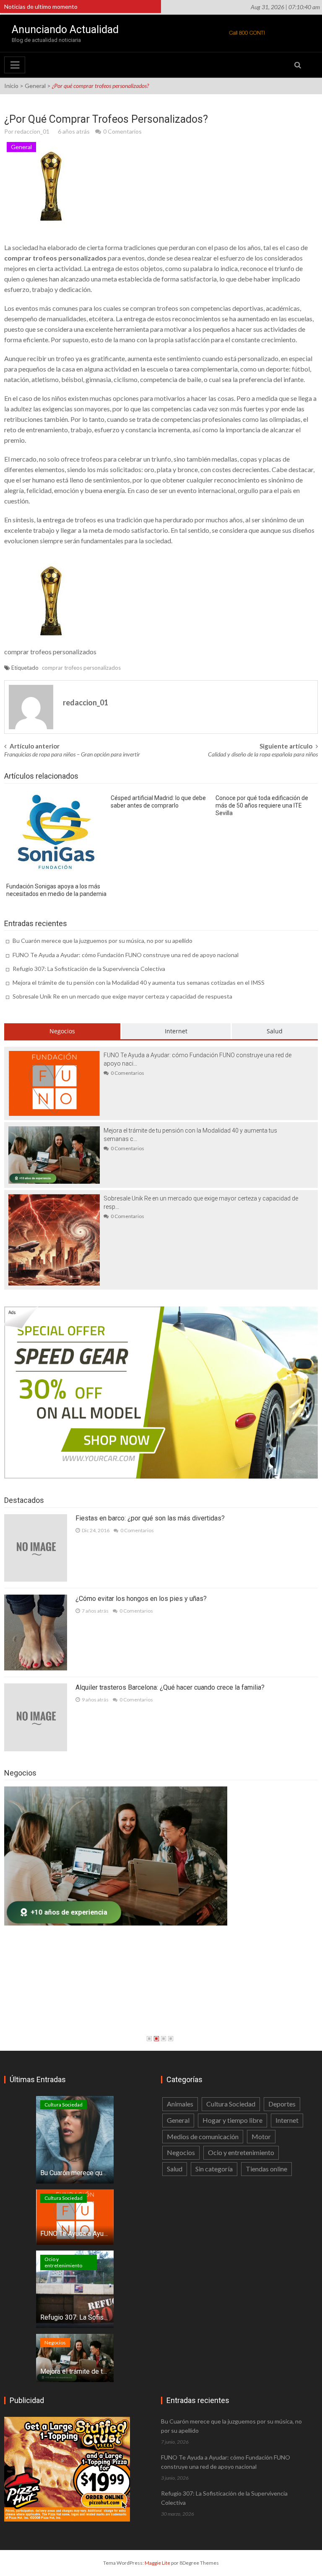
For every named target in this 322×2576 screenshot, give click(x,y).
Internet (176, 1031)
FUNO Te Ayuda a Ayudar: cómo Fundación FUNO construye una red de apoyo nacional (126, 955)
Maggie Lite (158, 2563)
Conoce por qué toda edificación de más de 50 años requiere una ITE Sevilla (262, 805)
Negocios (62, 1031)
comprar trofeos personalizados (81, 668)
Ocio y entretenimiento (63, 2262)
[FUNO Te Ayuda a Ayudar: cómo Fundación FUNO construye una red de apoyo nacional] (54, 1083)
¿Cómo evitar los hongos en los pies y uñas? (141, 1599)
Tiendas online (266, 2169)
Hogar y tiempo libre (232, 2120)
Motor (261, 2136)
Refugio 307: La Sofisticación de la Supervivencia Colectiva (89, 969)
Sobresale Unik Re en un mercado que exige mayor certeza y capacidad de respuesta (122, 996)
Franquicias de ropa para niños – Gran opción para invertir (72, 754)
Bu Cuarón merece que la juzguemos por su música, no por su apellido (103, 941)
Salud (275, 1031)
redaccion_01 (32, 131)
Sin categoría (214, 2169)
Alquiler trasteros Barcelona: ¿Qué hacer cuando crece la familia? (170, 1687)
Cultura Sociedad (64, 2105)
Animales (180, 2104)
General (35, 86)
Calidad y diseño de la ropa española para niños (263, 754)
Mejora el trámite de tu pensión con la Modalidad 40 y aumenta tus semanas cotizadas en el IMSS (139, 982)
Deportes (282, 2104)
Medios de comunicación (203, 2136)
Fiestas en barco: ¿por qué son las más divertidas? (150, 1518)
